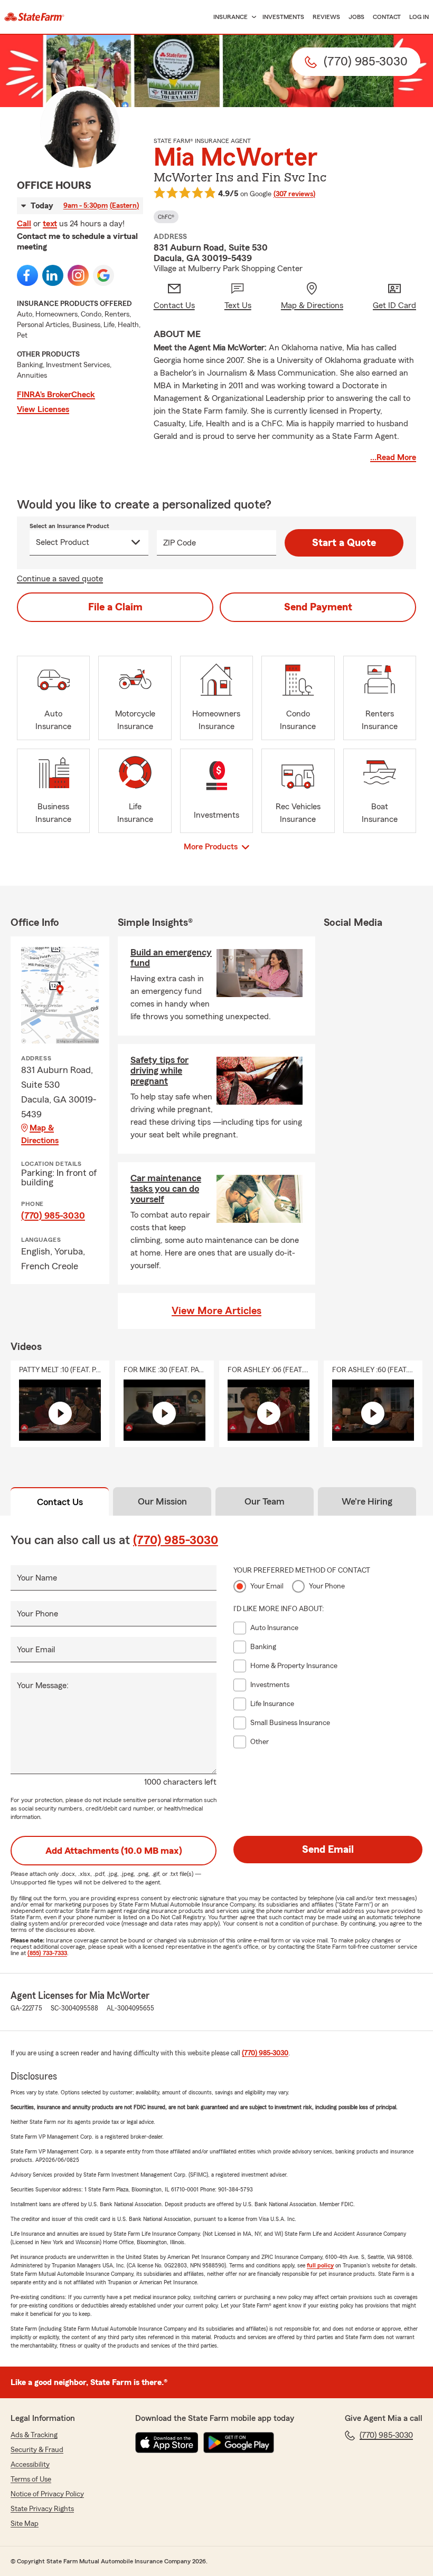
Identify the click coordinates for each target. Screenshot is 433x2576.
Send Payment (318, 607)
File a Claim (115, 607)
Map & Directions (40, 1134)
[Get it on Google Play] (239, 2443)
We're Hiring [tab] (367, 1501)
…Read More (393, 457)
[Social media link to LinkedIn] (53, 275)
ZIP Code (180, 543)
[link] (34, 17)
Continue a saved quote (60, 579)
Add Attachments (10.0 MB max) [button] (114, 1851)
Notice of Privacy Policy (47, 2494)
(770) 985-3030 (53, 1215)
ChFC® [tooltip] (166, 217)
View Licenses (43, 409)
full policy (320, 2265)
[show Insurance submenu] (252, 17)
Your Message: (43, 1686)
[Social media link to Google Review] (103, 275)
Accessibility (30, 2465)
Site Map (25, 2524)
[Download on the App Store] (167, 2443)
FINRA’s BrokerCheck (56, 395)
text (50, 224)
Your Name (37, 1578)
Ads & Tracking (34, 2435)
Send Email (328, 1850)
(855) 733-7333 (47, 1953)
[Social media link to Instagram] (78, 275)
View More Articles (216, 1311)
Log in (419, 17)
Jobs (356, 17)
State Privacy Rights (42, 2509)
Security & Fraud (37, 2450)
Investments (283, 17)
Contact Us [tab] (60, 1502)
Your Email (36, 1650)
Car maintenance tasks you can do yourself (166, 1189)
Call (24, 224)
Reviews (326, 17)
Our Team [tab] (265, 1501)
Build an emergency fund (171, 957)
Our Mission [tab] (162, 1501)
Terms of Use (31, 2479)
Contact (387, 17)
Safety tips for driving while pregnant (159, 1070)
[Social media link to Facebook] (27, 275)
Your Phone (37, 1614)
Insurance (230, 17)
